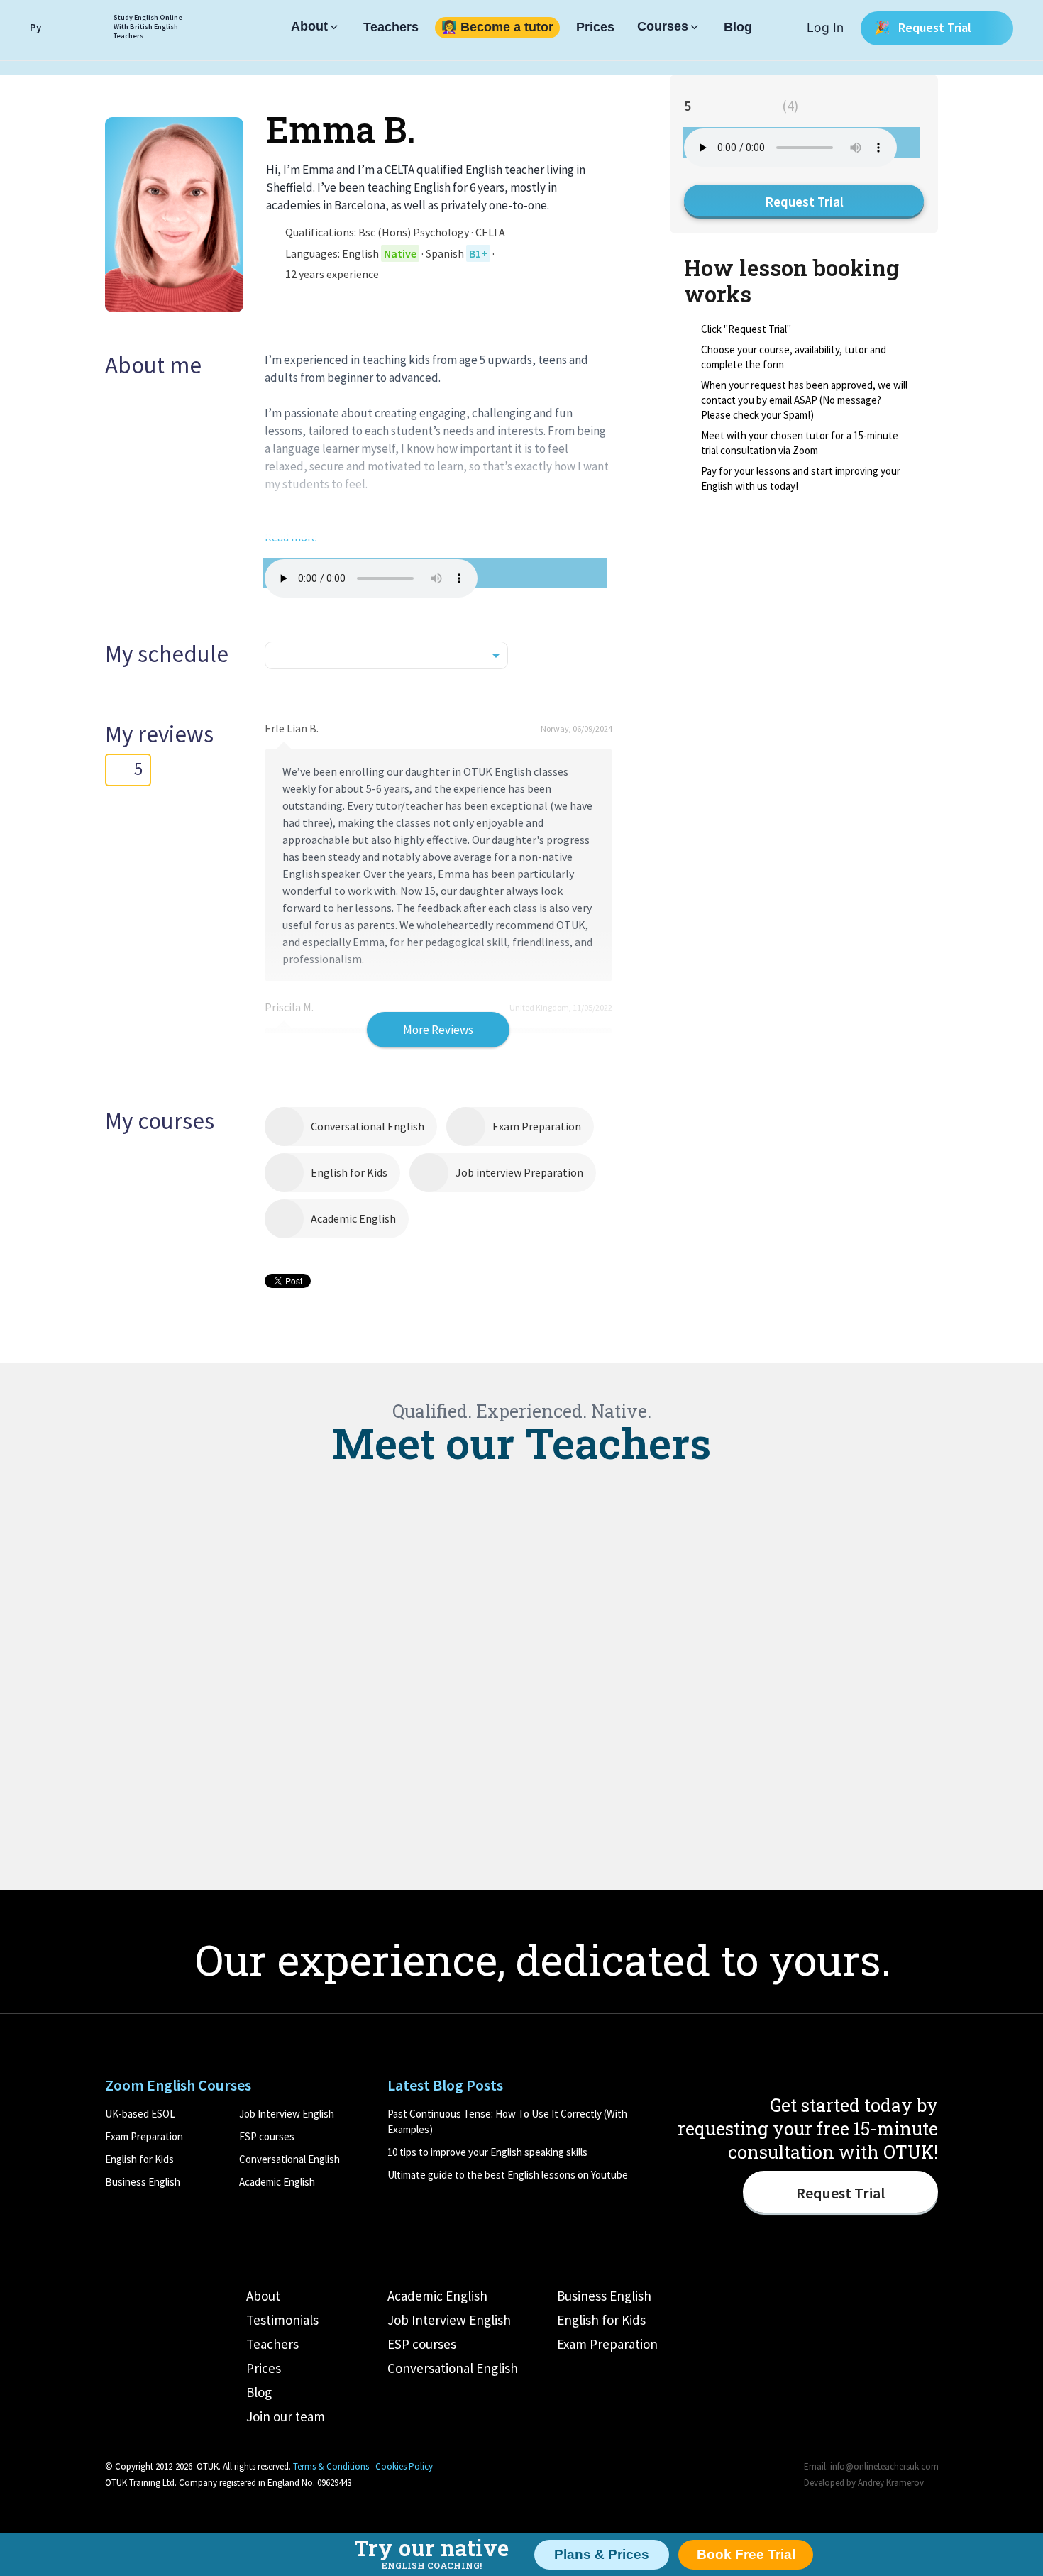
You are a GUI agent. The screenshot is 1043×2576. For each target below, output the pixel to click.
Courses (663, 27)
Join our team (286, 2416)
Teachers (391, 28)
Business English (143, 2182)
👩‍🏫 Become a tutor (497, 28)
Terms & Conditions (331, 2466)
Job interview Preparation (519, 1172)
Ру (35, 27)
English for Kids (349, 1172)
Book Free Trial (746, 2554)
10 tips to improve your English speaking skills (487, 2152)
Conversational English (368, 1126)
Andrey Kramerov (891, 2483)
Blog (738, 28)
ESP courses (267, 2136)
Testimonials (282, 2320)
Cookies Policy (404, 2466)
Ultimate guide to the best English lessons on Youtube (508, 2175)
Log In (825, 27)
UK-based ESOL (140, 2114)
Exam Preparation (537, 1126)
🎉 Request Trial (924, 27)
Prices (595, 28)
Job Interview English (287, 2114)
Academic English (353, 1218)
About (309, 27)
